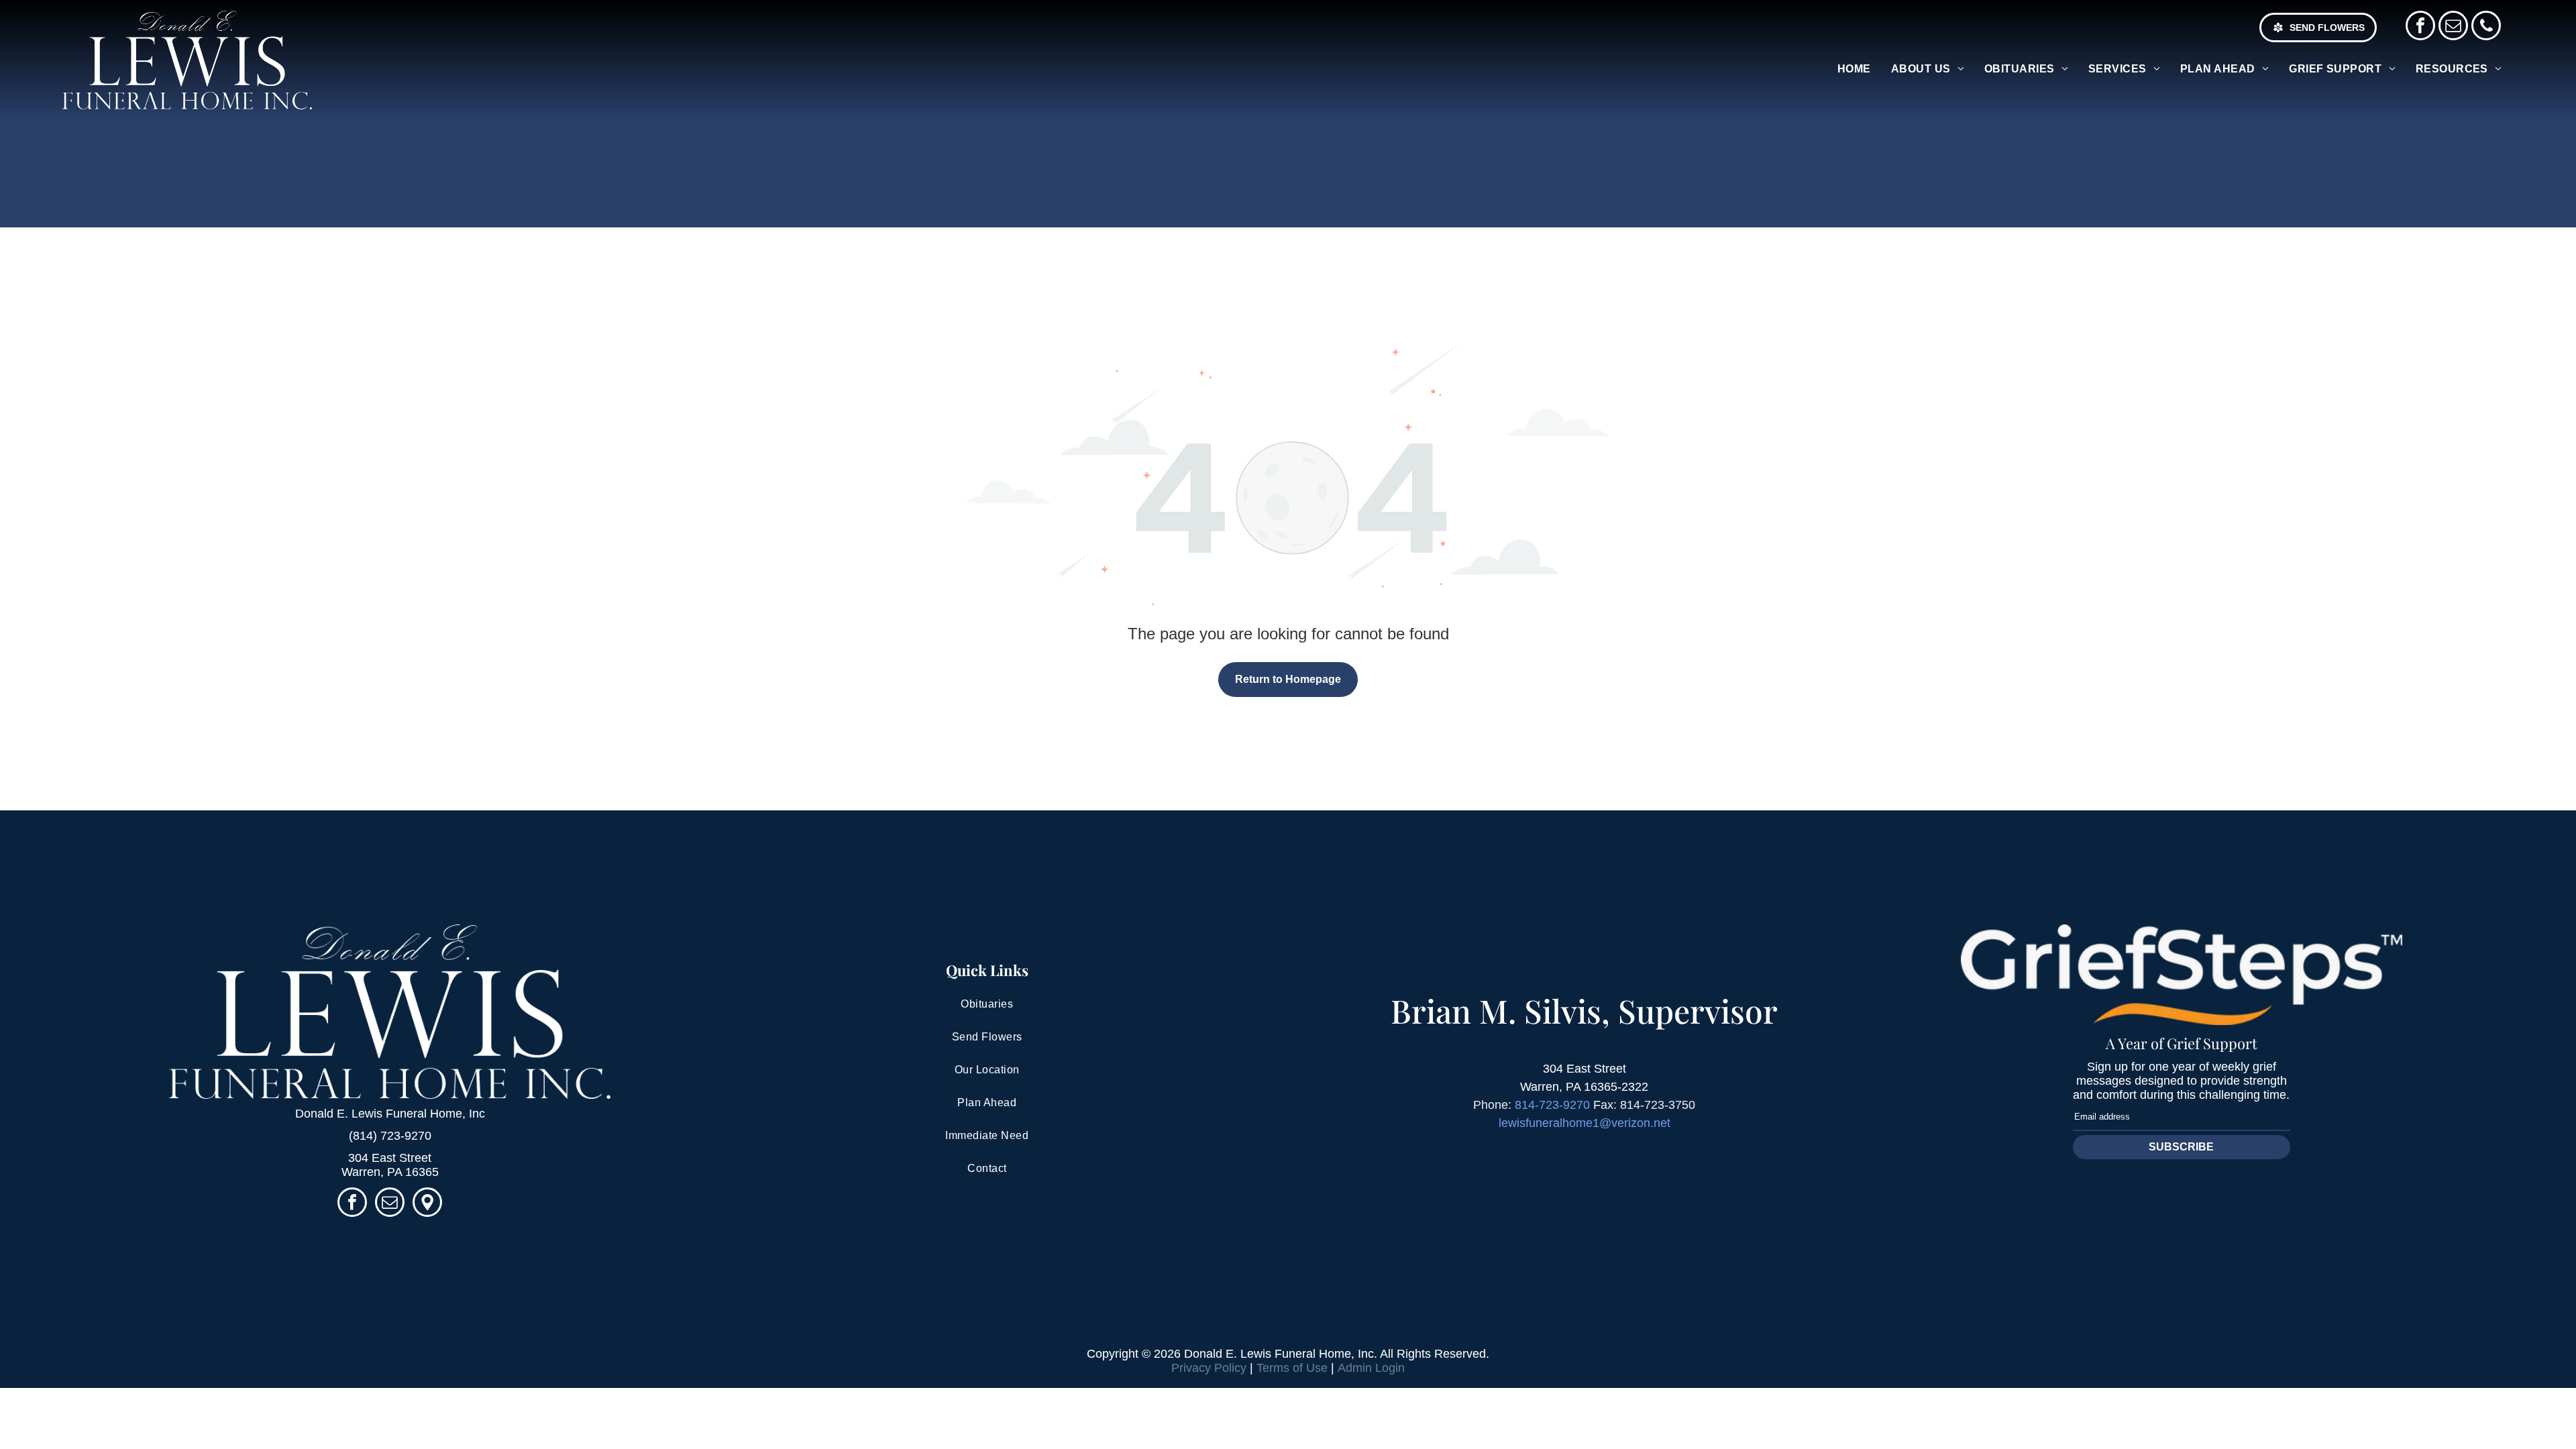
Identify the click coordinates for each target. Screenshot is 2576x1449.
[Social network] (427, 1204)
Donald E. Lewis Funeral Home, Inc (390, 1114)
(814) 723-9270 (390, 1136)
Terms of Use (1292, 1368)
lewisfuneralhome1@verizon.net (1585, 1123)
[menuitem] (1854, 69)
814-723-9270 (1552, 1105)
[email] (2453, 27)
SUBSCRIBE (2181, 1147)
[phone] (2486, 27)
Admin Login (1371, 1368)
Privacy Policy (1209, 1368)
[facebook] (2420, 27)
